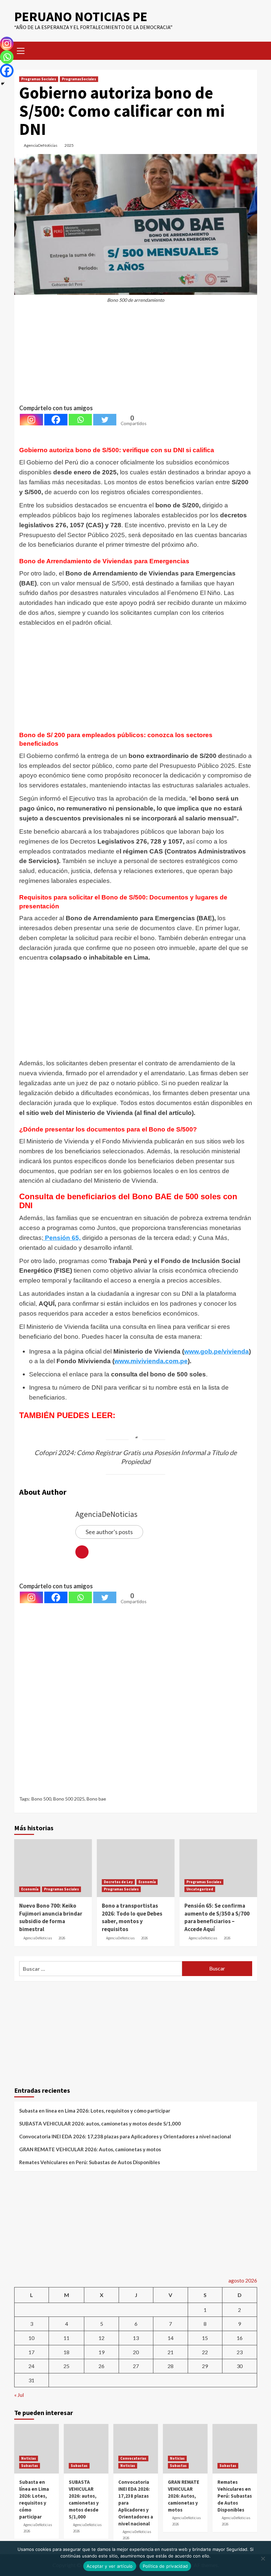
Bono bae (96, 1799)
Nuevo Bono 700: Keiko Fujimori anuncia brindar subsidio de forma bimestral (51, 1917)
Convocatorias (133, 2458)
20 (136, 2352)
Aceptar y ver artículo (110, 2566)
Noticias (29, 2458)
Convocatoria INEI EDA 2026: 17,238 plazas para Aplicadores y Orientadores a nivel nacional (125, 2136)
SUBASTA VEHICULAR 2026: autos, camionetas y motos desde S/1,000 (100, 2123)
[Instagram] (31, 420)
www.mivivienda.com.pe (151, 1361)
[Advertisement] (136, 357)
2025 (69, 145)
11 (66, 2338)
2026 (62, 1938)
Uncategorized (200, 1889)
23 (240, 2352)
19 (101, 2352)
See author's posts (109, 1532)
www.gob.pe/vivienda (216, 1351)
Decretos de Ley (118, 1882)
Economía (30, 1889)
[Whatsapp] (80, 420)
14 (171, 2338)
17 (31, 2352)
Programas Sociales (39, 79)
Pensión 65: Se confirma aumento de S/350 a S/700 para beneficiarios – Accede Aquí (217, 1917)
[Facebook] (56, 420)
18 (66, 2352)
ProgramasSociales (79, 79)
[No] (263, 2558)
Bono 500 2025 (69, 1799)
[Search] (250, 50)
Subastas (30, 2466)
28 (171, 2366)
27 (136, 2366)
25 (66, 2366)
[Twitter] (105, 420)
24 (31, 2366)
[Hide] (3, 84)
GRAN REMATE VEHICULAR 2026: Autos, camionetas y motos (90, 2149)
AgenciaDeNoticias (41, 145)
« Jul (19, 2395)
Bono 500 (41, 1799)
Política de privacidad (165, 2566)
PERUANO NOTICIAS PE (81, 17)
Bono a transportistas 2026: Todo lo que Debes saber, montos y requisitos (132, 1917)
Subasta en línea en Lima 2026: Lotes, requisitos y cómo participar (95, 2111)
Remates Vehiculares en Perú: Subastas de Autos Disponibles (90, 2162)
